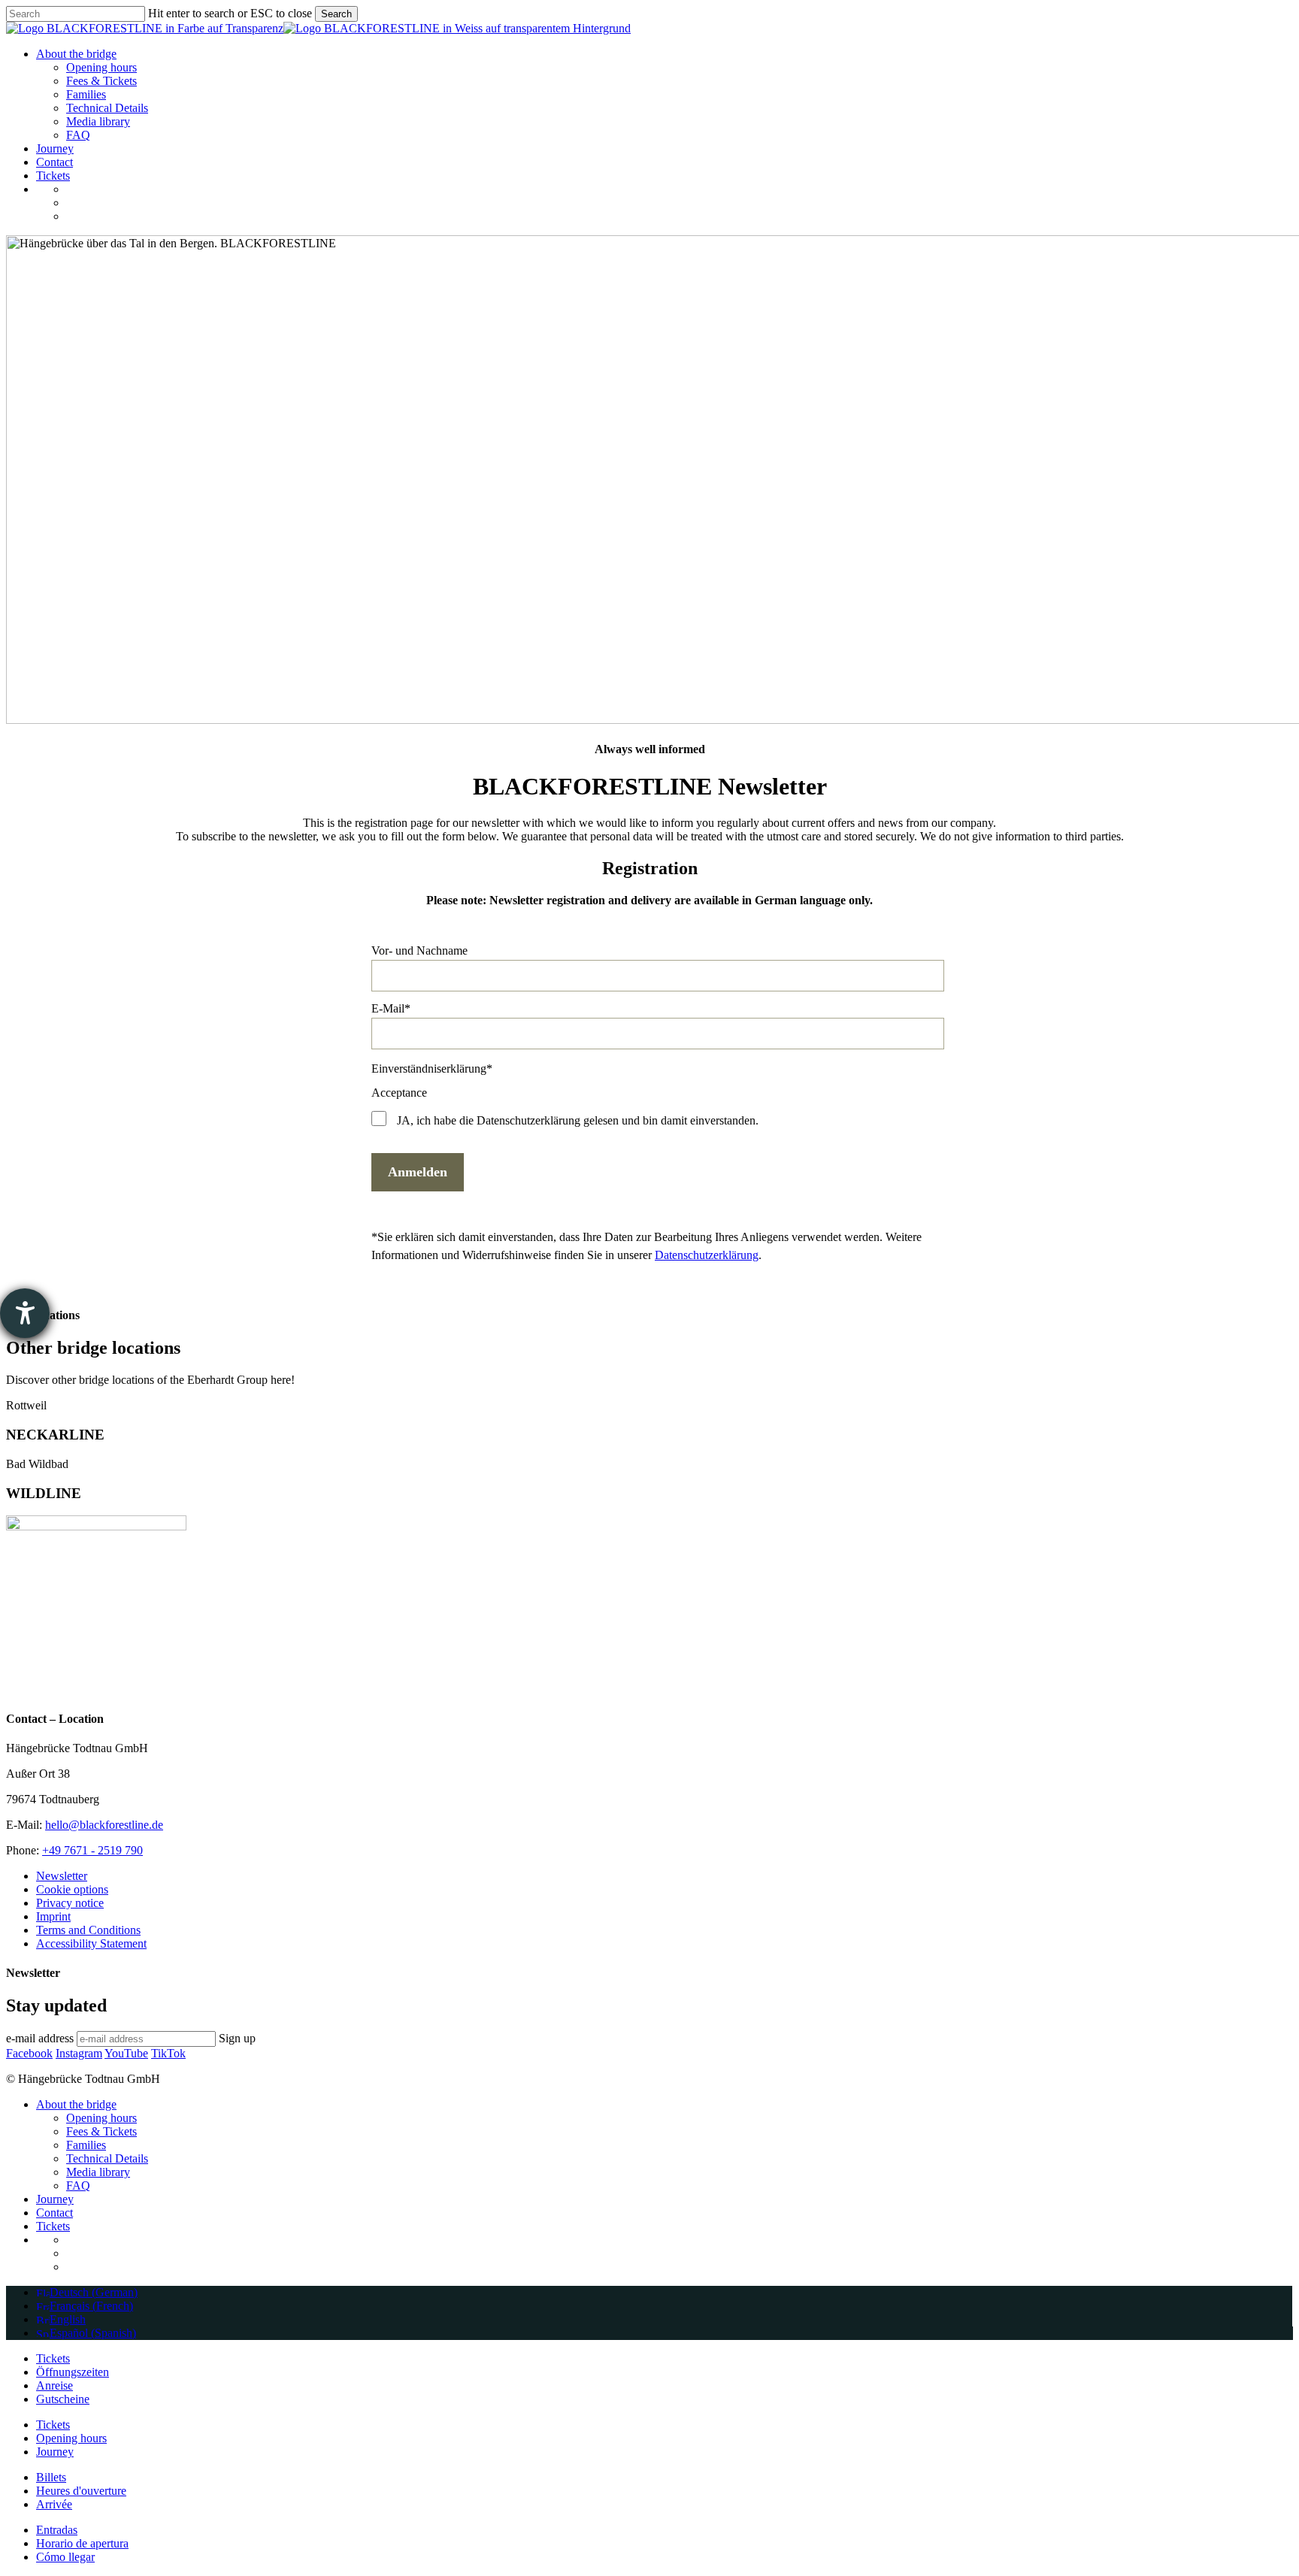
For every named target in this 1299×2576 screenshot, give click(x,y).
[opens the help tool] (25, 1313)
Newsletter (62, 1876)
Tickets (53, 2226)
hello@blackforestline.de (104, 1825)
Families (86, 2145)
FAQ (78, 2186)
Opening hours (101, 2118)
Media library (98, 2172)
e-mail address (40, 2038)
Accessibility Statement (91, 1943)
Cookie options (72, 1889)
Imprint (53, 1916)
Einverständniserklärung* (432, 1069)
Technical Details (107, 2158)
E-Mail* (391, 1008)
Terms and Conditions (88, 1930)
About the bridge (76, 2104)
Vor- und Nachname (419, 950)
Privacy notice (70, 1903)
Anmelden (418, 1172)
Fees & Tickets (101, 2131)
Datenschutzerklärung (707, 1255)
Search (336, 14)
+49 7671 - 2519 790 (92, 1850)
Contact (55, 2213)
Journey (55, 2199)
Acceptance (399, 1093)
